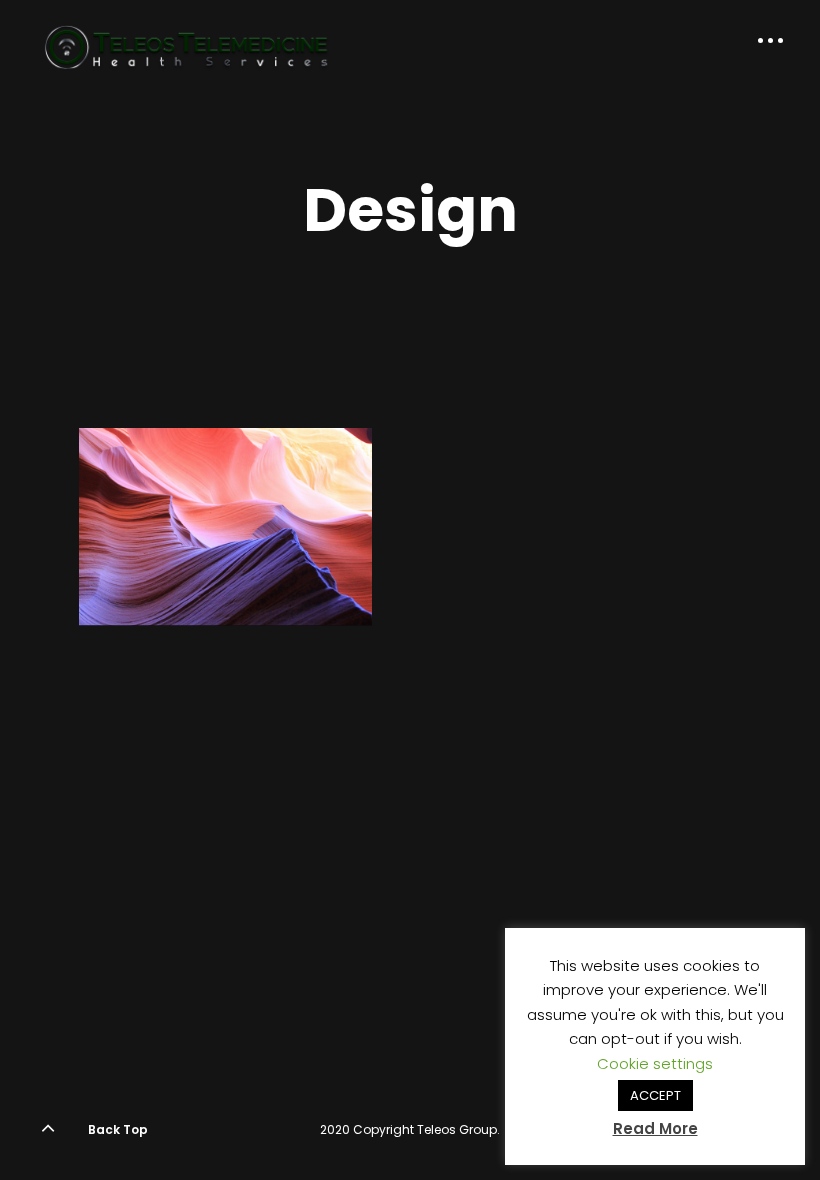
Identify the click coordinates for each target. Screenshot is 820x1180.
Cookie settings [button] (655, 1063)
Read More (655, 1128)
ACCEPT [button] (655, 1095)
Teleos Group (457, 1129)
